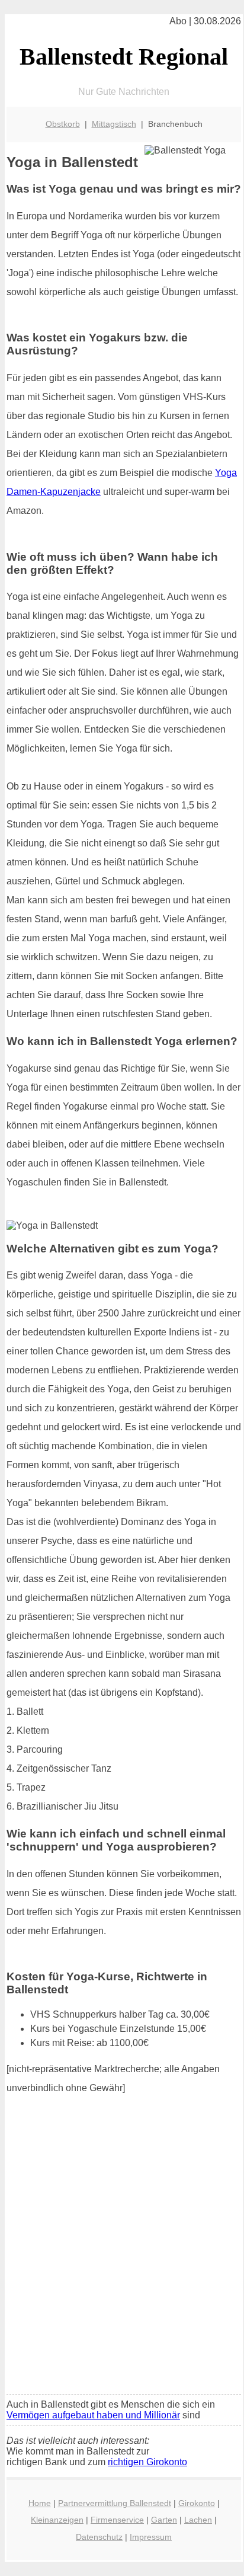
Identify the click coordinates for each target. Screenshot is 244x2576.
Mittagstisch (114, 124)
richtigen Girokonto (147, 2462)
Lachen (198, 2520)
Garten (164, 2520)
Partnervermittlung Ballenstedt (115, 2503)
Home (40, 2503)
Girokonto (197, 2503)
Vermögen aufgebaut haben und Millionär (93, 2415)
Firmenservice (117, 2520)
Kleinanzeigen (57, 2520)
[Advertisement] (122, 2258)
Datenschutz (99, 2537)
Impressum (151, 2537)
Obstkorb (63, 124)
